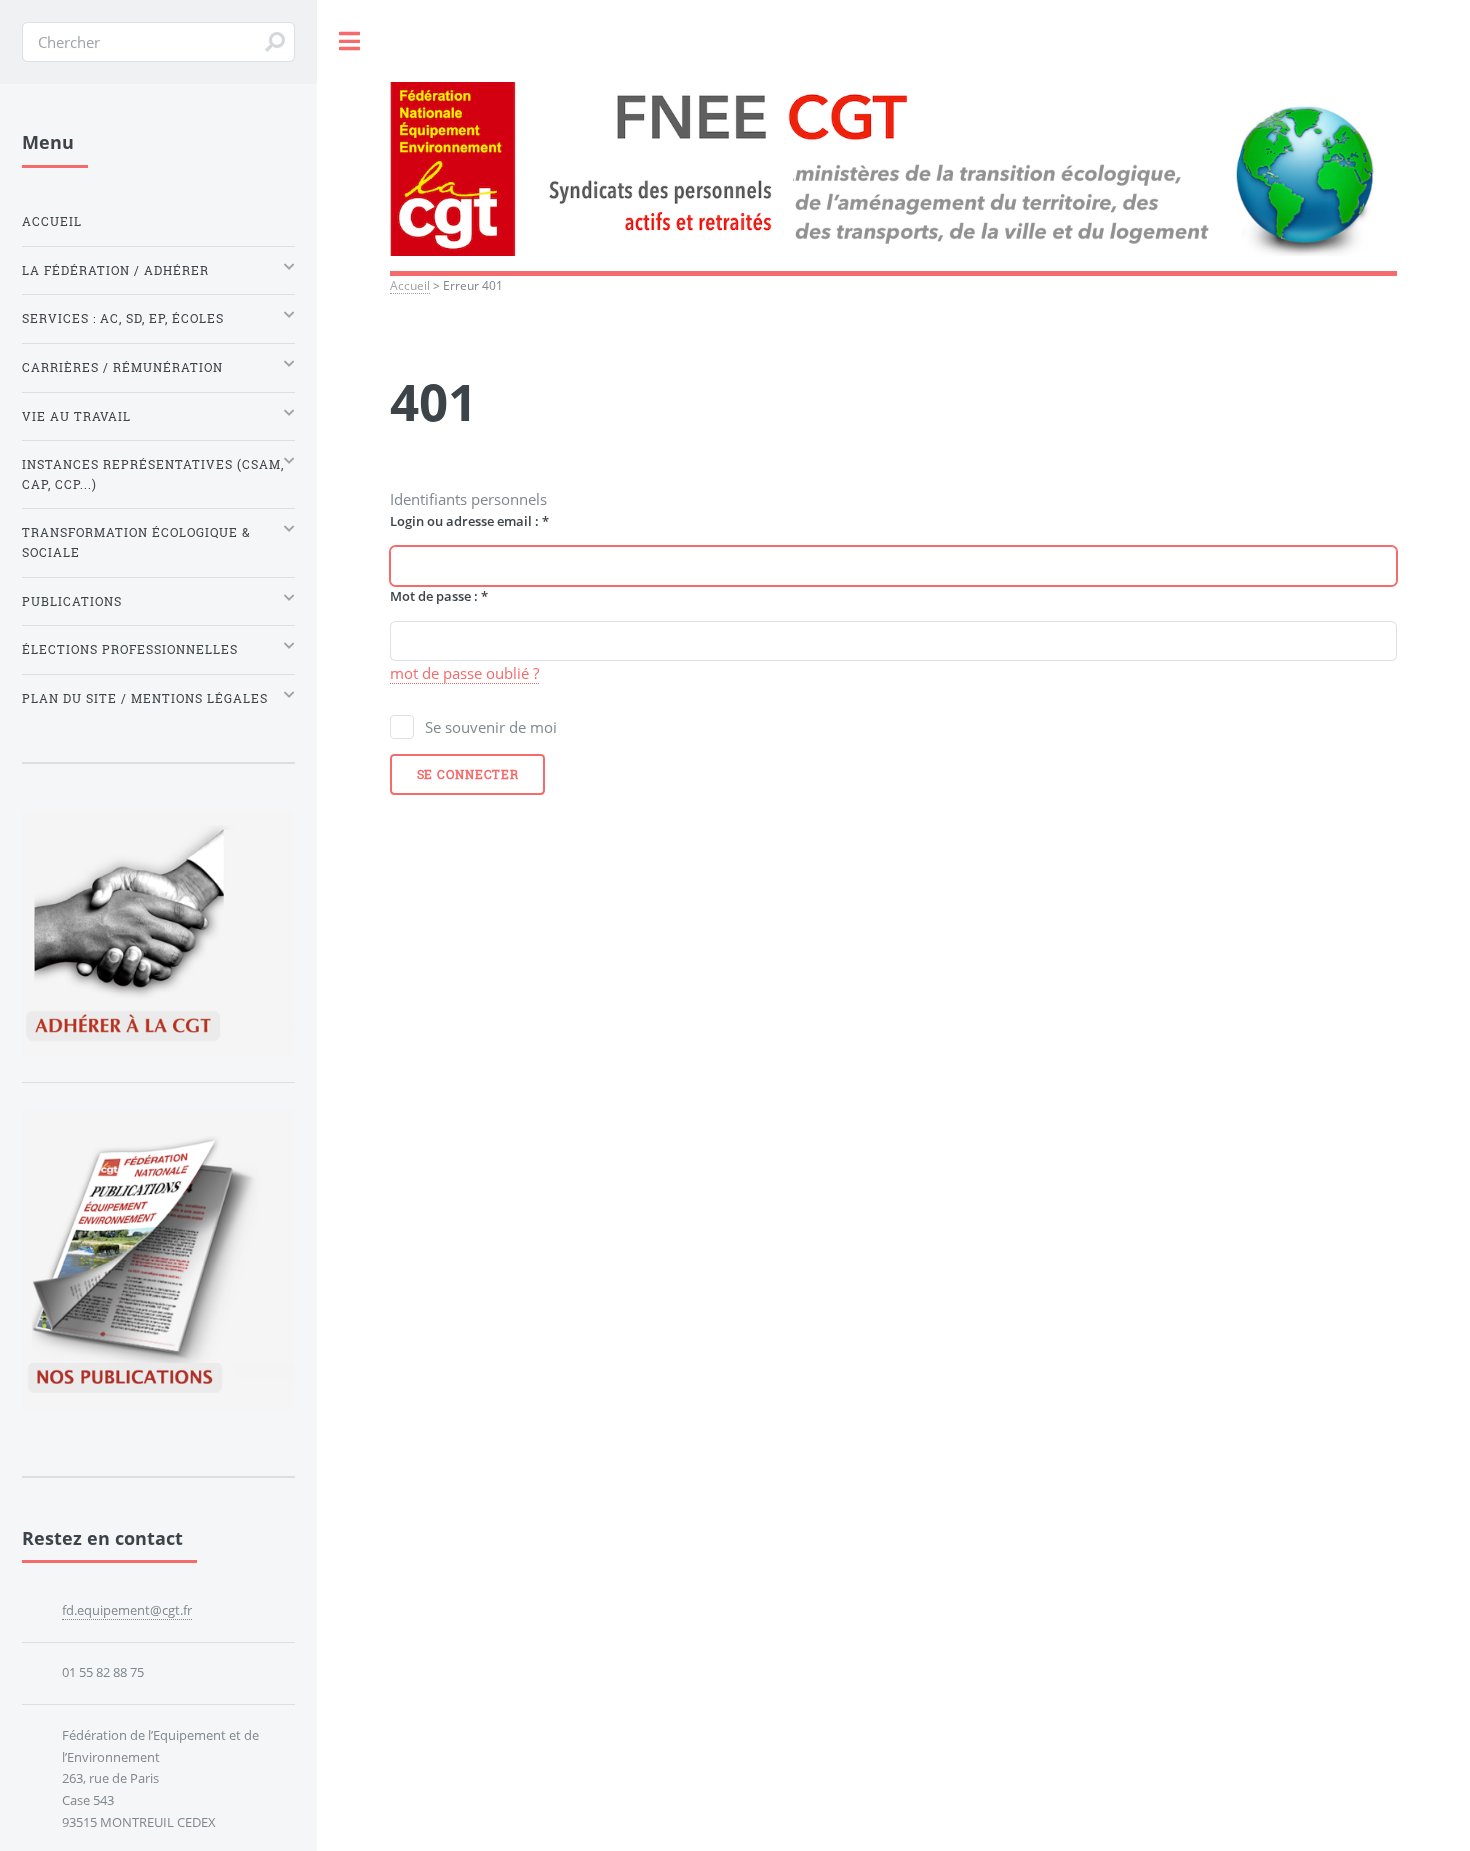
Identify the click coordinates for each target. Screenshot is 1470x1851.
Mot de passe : (439, 596)
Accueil (410, 285)
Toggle (350, 41)
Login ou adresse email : (469, 521)
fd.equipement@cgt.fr (127, 1610)
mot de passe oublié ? (464, 673)
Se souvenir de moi (491, 727)
